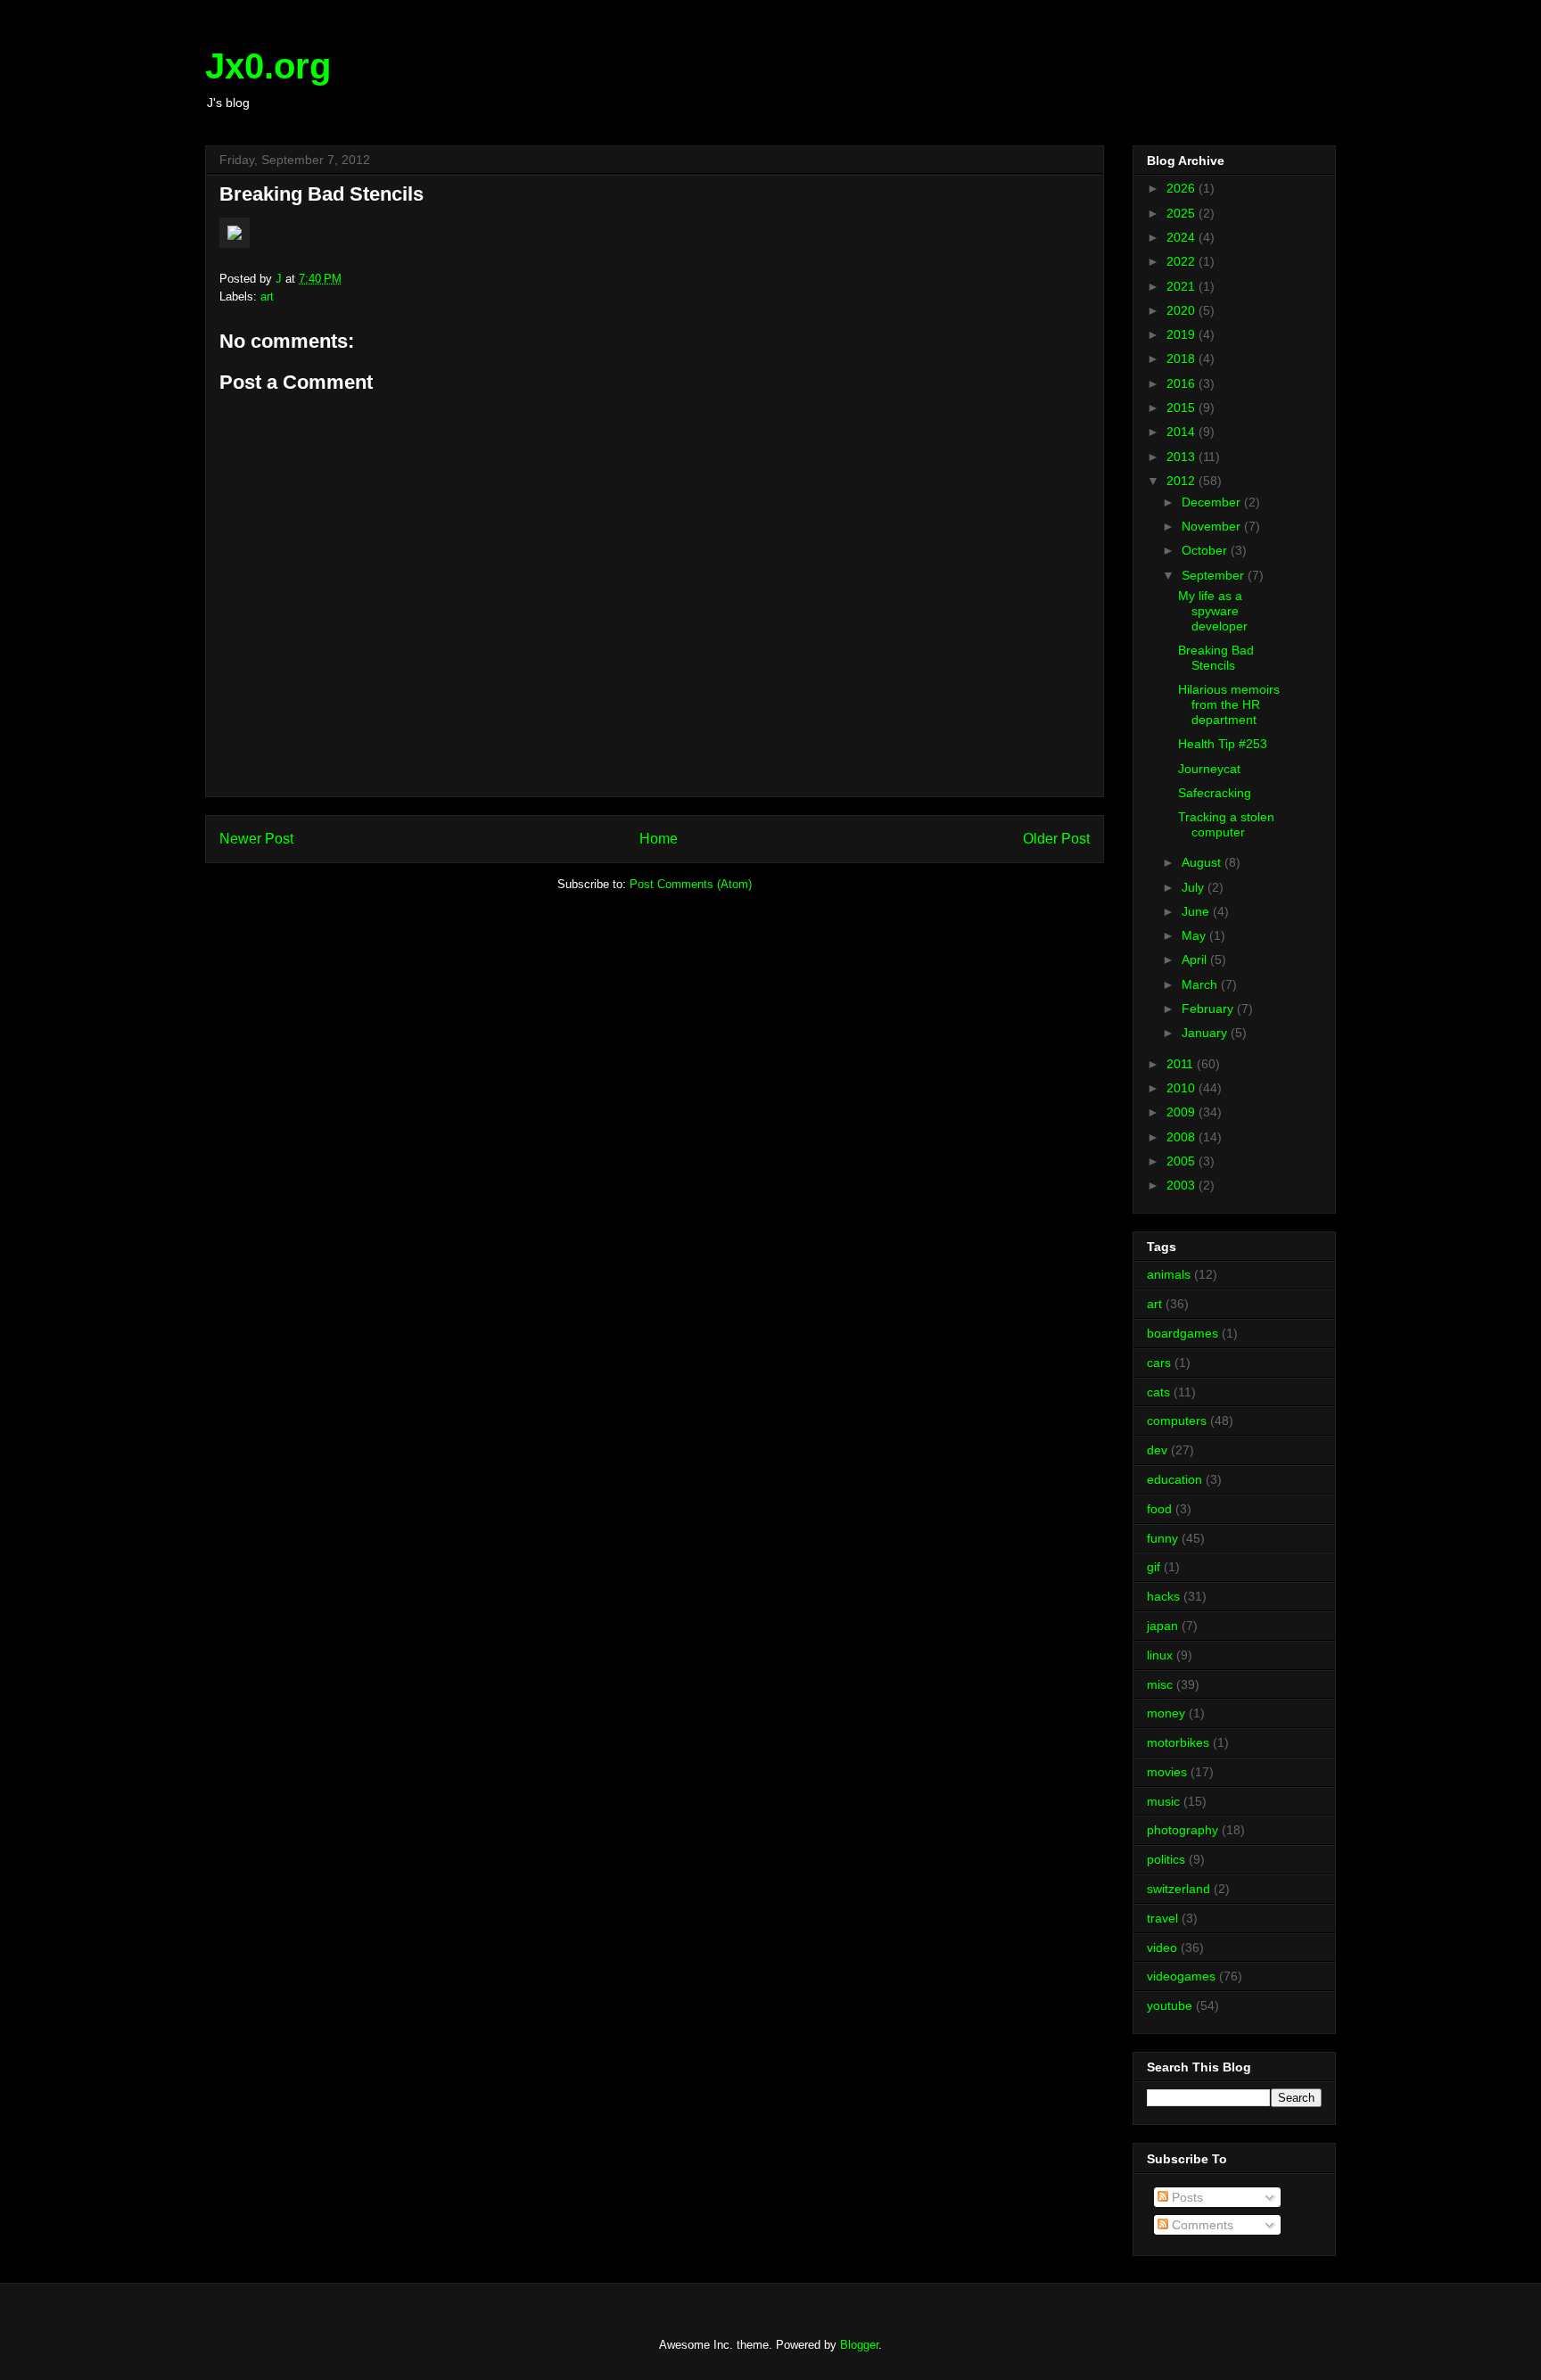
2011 (1182, 1064)
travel (1162, 1918)
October (1206, 550)
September (1215, 575)
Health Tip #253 (1223, 744)
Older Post (1056, 839)
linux (1160, 1655)
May (1195, 935)
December (1213, 502)
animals (1169, 1274)
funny (1162, 1538)
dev (1157, 1450)
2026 (1183, 188)
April (1196, 959)
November (1213, 526)
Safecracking (1215, 793)
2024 (1183, 237)
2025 (1183, 213)
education (1174, 1479)
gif (1154, 1567)
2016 (1183, 383)
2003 (1183, 1185)
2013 (1183, 457)
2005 (1183, 1161)
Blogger (859, 2345)
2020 (1183, 310)
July (1195, 887)
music (1163, 1801)
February (1209, 1009)
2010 (1183, 1088)
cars (1159, 1363)
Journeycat (1209, 769)
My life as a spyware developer (1213, 611)
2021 (1183, 286)
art (267, 296)
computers (1177, 1421)
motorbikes (1178, 1742)
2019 (1183, 334)
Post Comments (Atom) (691, 884)
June (1197, 911)
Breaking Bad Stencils (1216, 658)
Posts (1186, 2197)
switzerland (1178, 1889)
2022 (1183, 261)
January (1206, 1033)
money (1166, 1713)
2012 (1183, 481)
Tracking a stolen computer (1226, 824)
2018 (1183, 358)
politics (1166, 1859)
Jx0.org (268, 66)
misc (1160, 1684)
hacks (1163, 1596)
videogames (1181, 1976)
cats (1158, 1392)
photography (1183, 1830)
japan (1162, 1626)
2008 (1183, 1137)
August (1203, 862)
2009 (1183, 1112)
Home (659, 839)
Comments (1201, 2225)
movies (1167, 1772)
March (1201, 984)
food (1159, 1509)
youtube (1170, 2005)
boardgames (1183, 1333)
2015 (1183, 408)
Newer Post (256, 839)
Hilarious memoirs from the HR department (1229, 704)
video (1162, 1948)
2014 (1183, 432)
